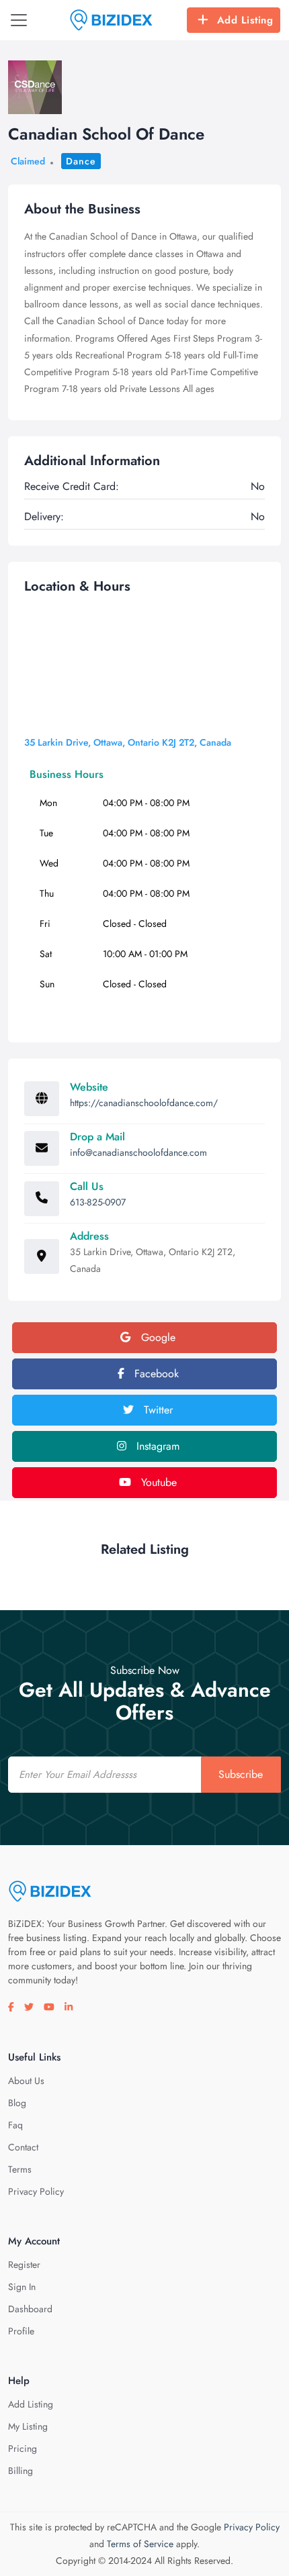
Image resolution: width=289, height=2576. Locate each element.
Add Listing (245, 20)
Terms (20, 2169)
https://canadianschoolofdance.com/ (144, 1103)
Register (24, 2265)
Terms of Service (140, 2544)
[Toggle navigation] (19, 20)
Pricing (23, 2448)
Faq (15, 2125)
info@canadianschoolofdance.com (138, 1152)
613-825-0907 (98, 1202)
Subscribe (241, 1774)
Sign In (22, 2287)
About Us (26, 2081)
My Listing (28, 2426)
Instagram (156, 1446)
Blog (17, 2103)
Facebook (155, 1374)
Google (157, 1337)
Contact (23, 2147)
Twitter (157, 1410)
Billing (20, 2471)
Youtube (157, 1482)
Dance (81, 161)
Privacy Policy (36, 2191)
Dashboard (30, 2309)
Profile (21, 2331)
